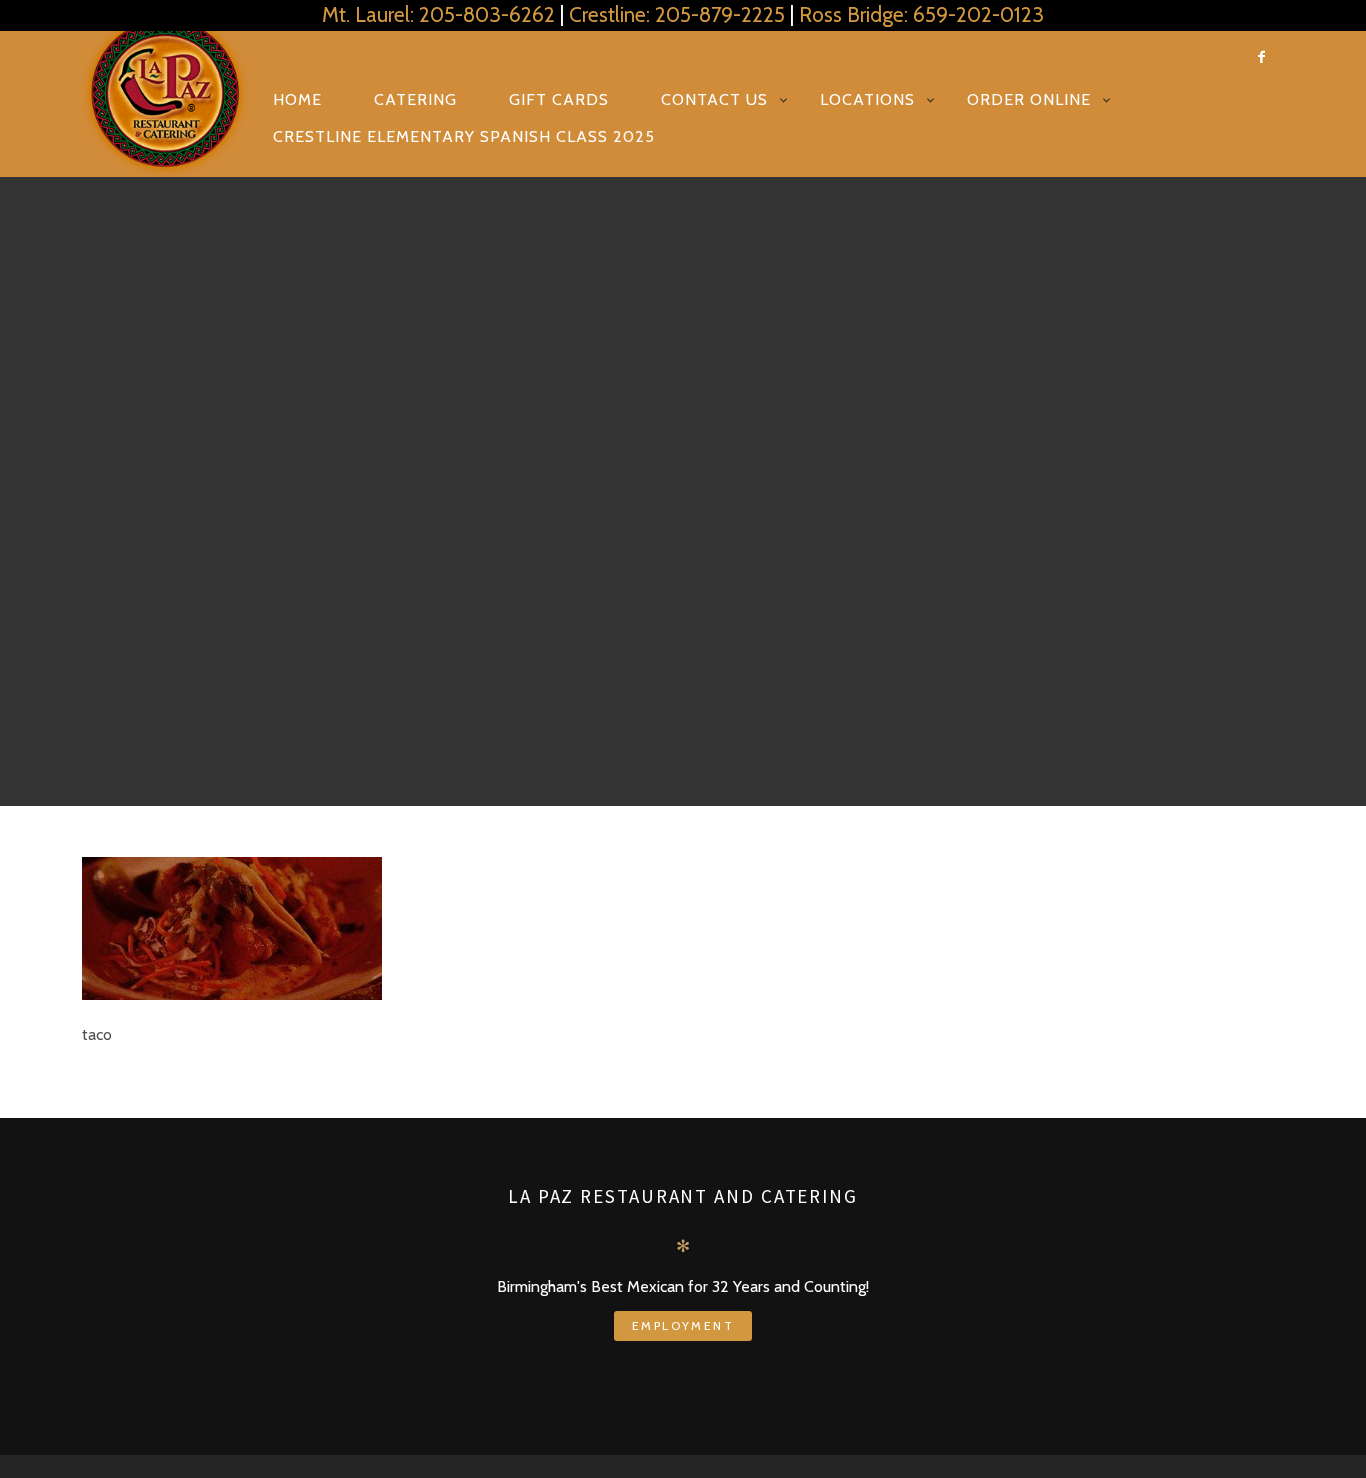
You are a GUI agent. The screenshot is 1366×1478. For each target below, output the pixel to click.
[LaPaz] (165, 93)
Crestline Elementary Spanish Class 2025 (464, 136)
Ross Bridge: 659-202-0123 (921, 14)
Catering (415, 99)
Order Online (1029, 99)
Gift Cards (559, 99)
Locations (867, 99)
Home (297, 99)
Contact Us (714, 99)
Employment (683, 1325)
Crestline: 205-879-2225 (677, 14)
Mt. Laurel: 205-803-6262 (438, 14)
